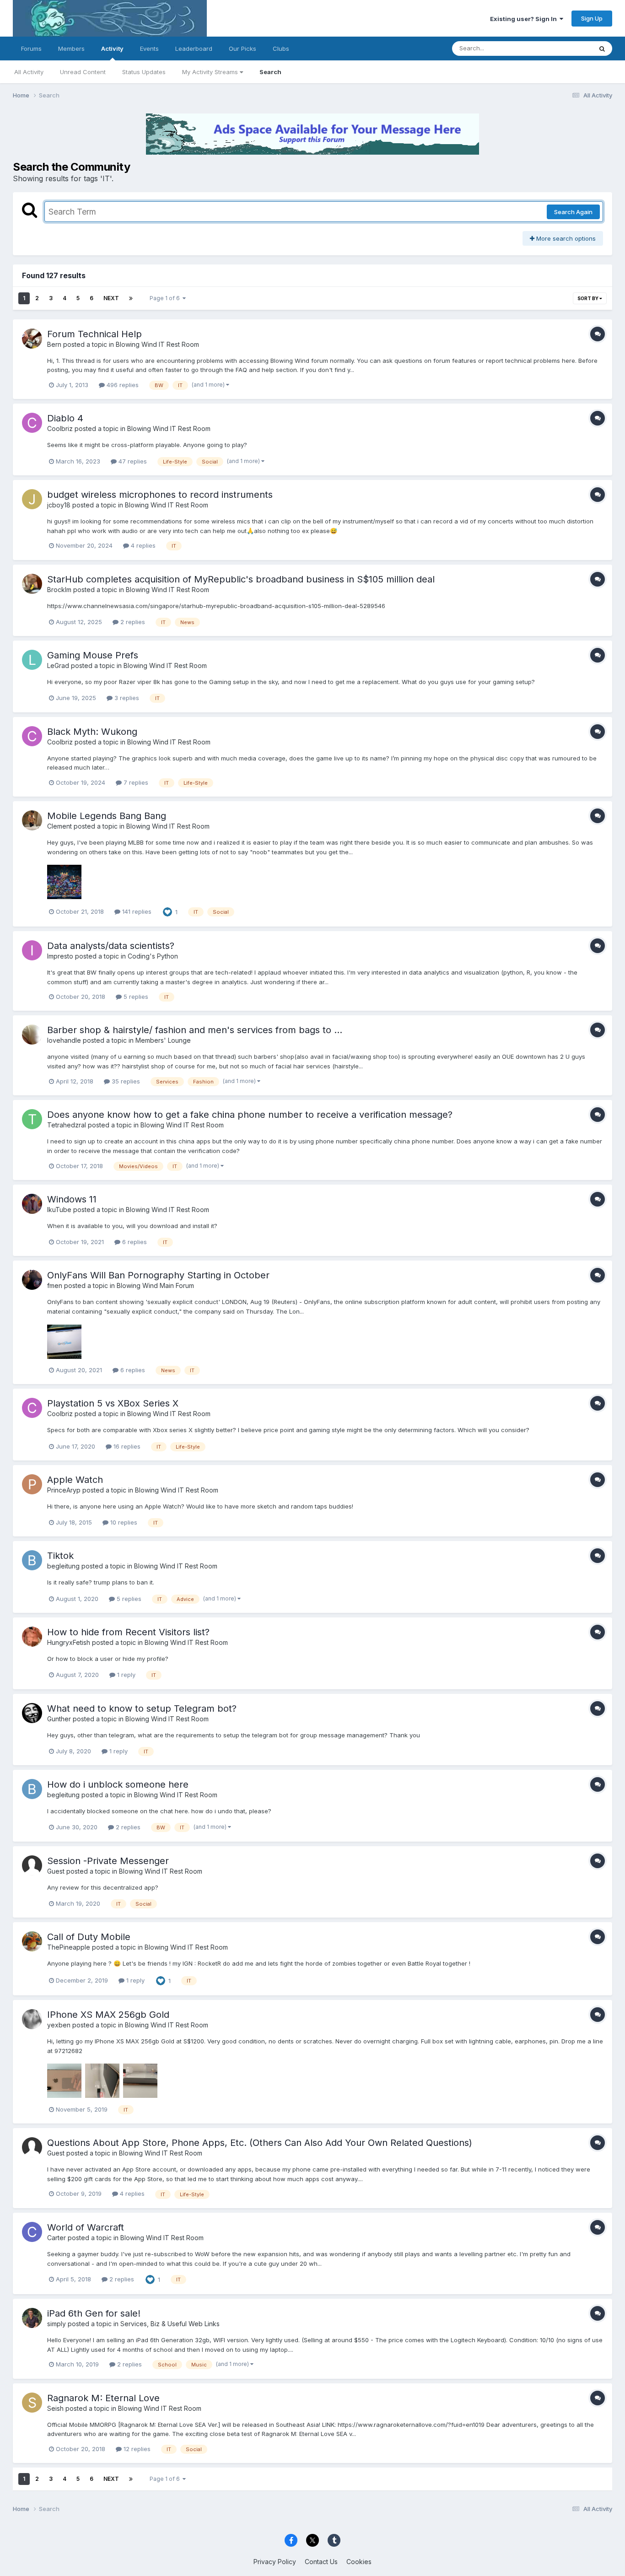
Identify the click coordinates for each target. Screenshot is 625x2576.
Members (71, 49)
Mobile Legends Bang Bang (107, 816)
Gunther (59, 1719)
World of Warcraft (86, 2227)
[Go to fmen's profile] (32, 1280)
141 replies (136, 911)
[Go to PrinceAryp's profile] (32, 1484)
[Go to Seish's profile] (32, 2403)
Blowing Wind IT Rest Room (157, 344)
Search (270, 72)
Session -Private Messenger (108, 1861)
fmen (55, 1285)
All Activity (29, 72)
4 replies (142, 545)
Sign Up (592, 18)
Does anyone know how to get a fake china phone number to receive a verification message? (250, 1115)
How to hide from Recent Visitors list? (128, 1632)
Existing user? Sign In (525, 19)
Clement (59, 826)
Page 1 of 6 (166, 298)
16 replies (126, 1446)
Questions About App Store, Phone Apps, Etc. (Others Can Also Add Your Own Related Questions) (260, 2143)
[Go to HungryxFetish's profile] (32, 1637)
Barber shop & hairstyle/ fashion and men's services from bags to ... (195, 1030)
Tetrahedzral (67, 1125)
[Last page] (131, 298)
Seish (55, 2408)
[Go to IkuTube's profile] (32, 1204)
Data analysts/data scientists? (111, 946)
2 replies (132, 622)
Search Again (573, 212)
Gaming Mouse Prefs (93, 655)
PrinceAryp (64, 1490)
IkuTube (59, 1210)
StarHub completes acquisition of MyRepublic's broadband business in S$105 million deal (241, 579)
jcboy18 (59, 505)
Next (111, 298)
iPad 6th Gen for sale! (94, 2313)
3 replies (126, 698)
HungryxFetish (70, 1642)
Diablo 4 (65, 418)
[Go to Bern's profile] (32, 339)
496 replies (122, 385)
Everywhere (564, 48)
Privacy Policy (275, 2562)
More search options (565, 238)
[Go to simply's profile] (32, 2318)
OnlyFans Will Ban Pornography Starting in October (158, 1275)
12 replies (136, 2449)
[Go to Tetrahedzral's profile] (32, 1119)
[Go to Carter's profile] (32, 2232)
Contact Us (321, 2562)
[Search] (602, 49)
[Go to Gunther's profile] (32, 1713)
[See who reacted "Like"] (167, 911)
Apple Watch (75, 1480)
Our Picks (242, 49)
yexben (59, 2025)
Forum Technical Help (94, 334)
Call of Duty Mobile (89, 1937)
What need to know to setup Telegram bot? (142, 1708)
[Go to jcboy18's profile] (32, 499)
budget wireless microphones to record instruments (160, 495)
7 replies (135, 782)
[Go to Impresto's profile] (32, 950)
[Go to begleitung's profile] (32, 1560)
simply (57, 2324)
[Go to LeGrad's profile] (32, 660)
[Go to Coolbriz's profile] (32, 423)
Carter (57, 2238)
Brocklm (59, 590)
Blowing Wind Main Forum (155, 1285)
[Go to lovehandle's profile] (32, 1035)
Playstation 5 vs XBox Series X (113, 1403)
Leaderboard (194, 49)
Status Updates (144, 72)
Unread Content (83, 72)
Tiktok (60, 1556)
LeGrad (58, 666)
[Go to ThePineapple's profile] (32, 1941)
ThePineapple (69, 1947)
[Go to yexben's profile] (32, 2019)
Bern (54, 344)
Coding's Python (153, 956)
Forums (31, 49)
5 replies (135, 997)
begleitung (63, 1566)
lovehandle (64, 1040)
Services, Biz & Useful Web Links (170, 2324)
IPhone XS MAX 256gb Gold (108, 2015)
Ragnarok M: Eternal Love (103, 2398)
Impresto (60, 956)
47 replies (132, 461)
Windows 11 (72, 1199)
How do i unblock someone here (118, 1784)
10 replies (123, 1522)
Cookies (359, 2562)
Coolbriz (60, 428)
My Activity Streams (211, 72)
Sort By (588, 298)
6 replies (134, 1242)
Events (149, 49)
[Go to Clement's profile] (32, 820)
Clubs (281, 49)
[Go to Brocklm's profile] (32, 584)
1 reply (125, 1675)
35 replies (125, 1081)
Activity (112, 49)
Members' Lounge (163, 1040)
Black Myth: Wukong (92, 732)
